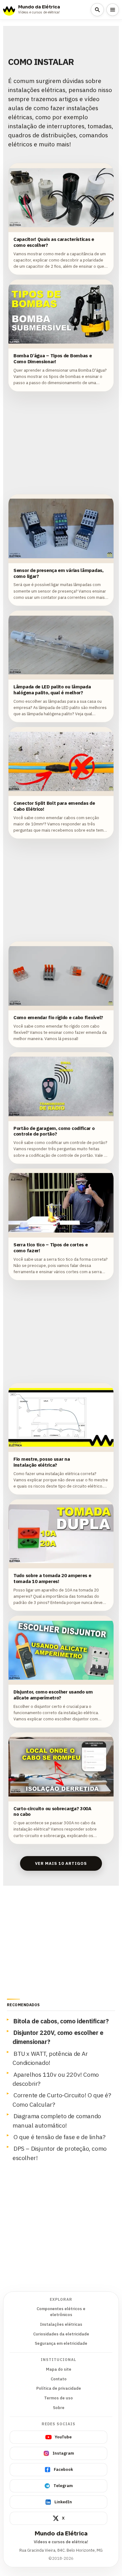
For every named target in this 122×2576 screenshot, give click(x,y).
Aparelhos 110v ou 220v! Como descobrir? (56, 2079)
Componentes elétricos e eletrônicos (61, 2312)
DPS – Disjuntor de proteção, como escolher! (60, 2153)
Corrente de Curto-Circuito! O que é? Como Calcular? (62, 2099)
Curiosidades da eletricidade (61, 2334)
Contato (59, 2379)
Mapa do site (59, 2369)
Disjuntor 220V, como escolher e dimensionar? (58, 2037)
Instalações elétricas (61, 2324)
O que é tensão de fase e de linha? (59, 2137)
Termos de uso (58, 2398)
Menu (113, 10)
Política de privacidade (59, 2388)
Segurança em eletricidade (61, 2343)
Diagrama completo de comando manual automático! (57, 2120)
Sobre (59, 2408)
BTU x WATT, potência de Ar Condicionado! (50, 2058)
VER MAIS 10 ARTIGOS (61, 1863)
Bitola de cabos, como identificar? (61, 2021)
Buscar (97, 10)
